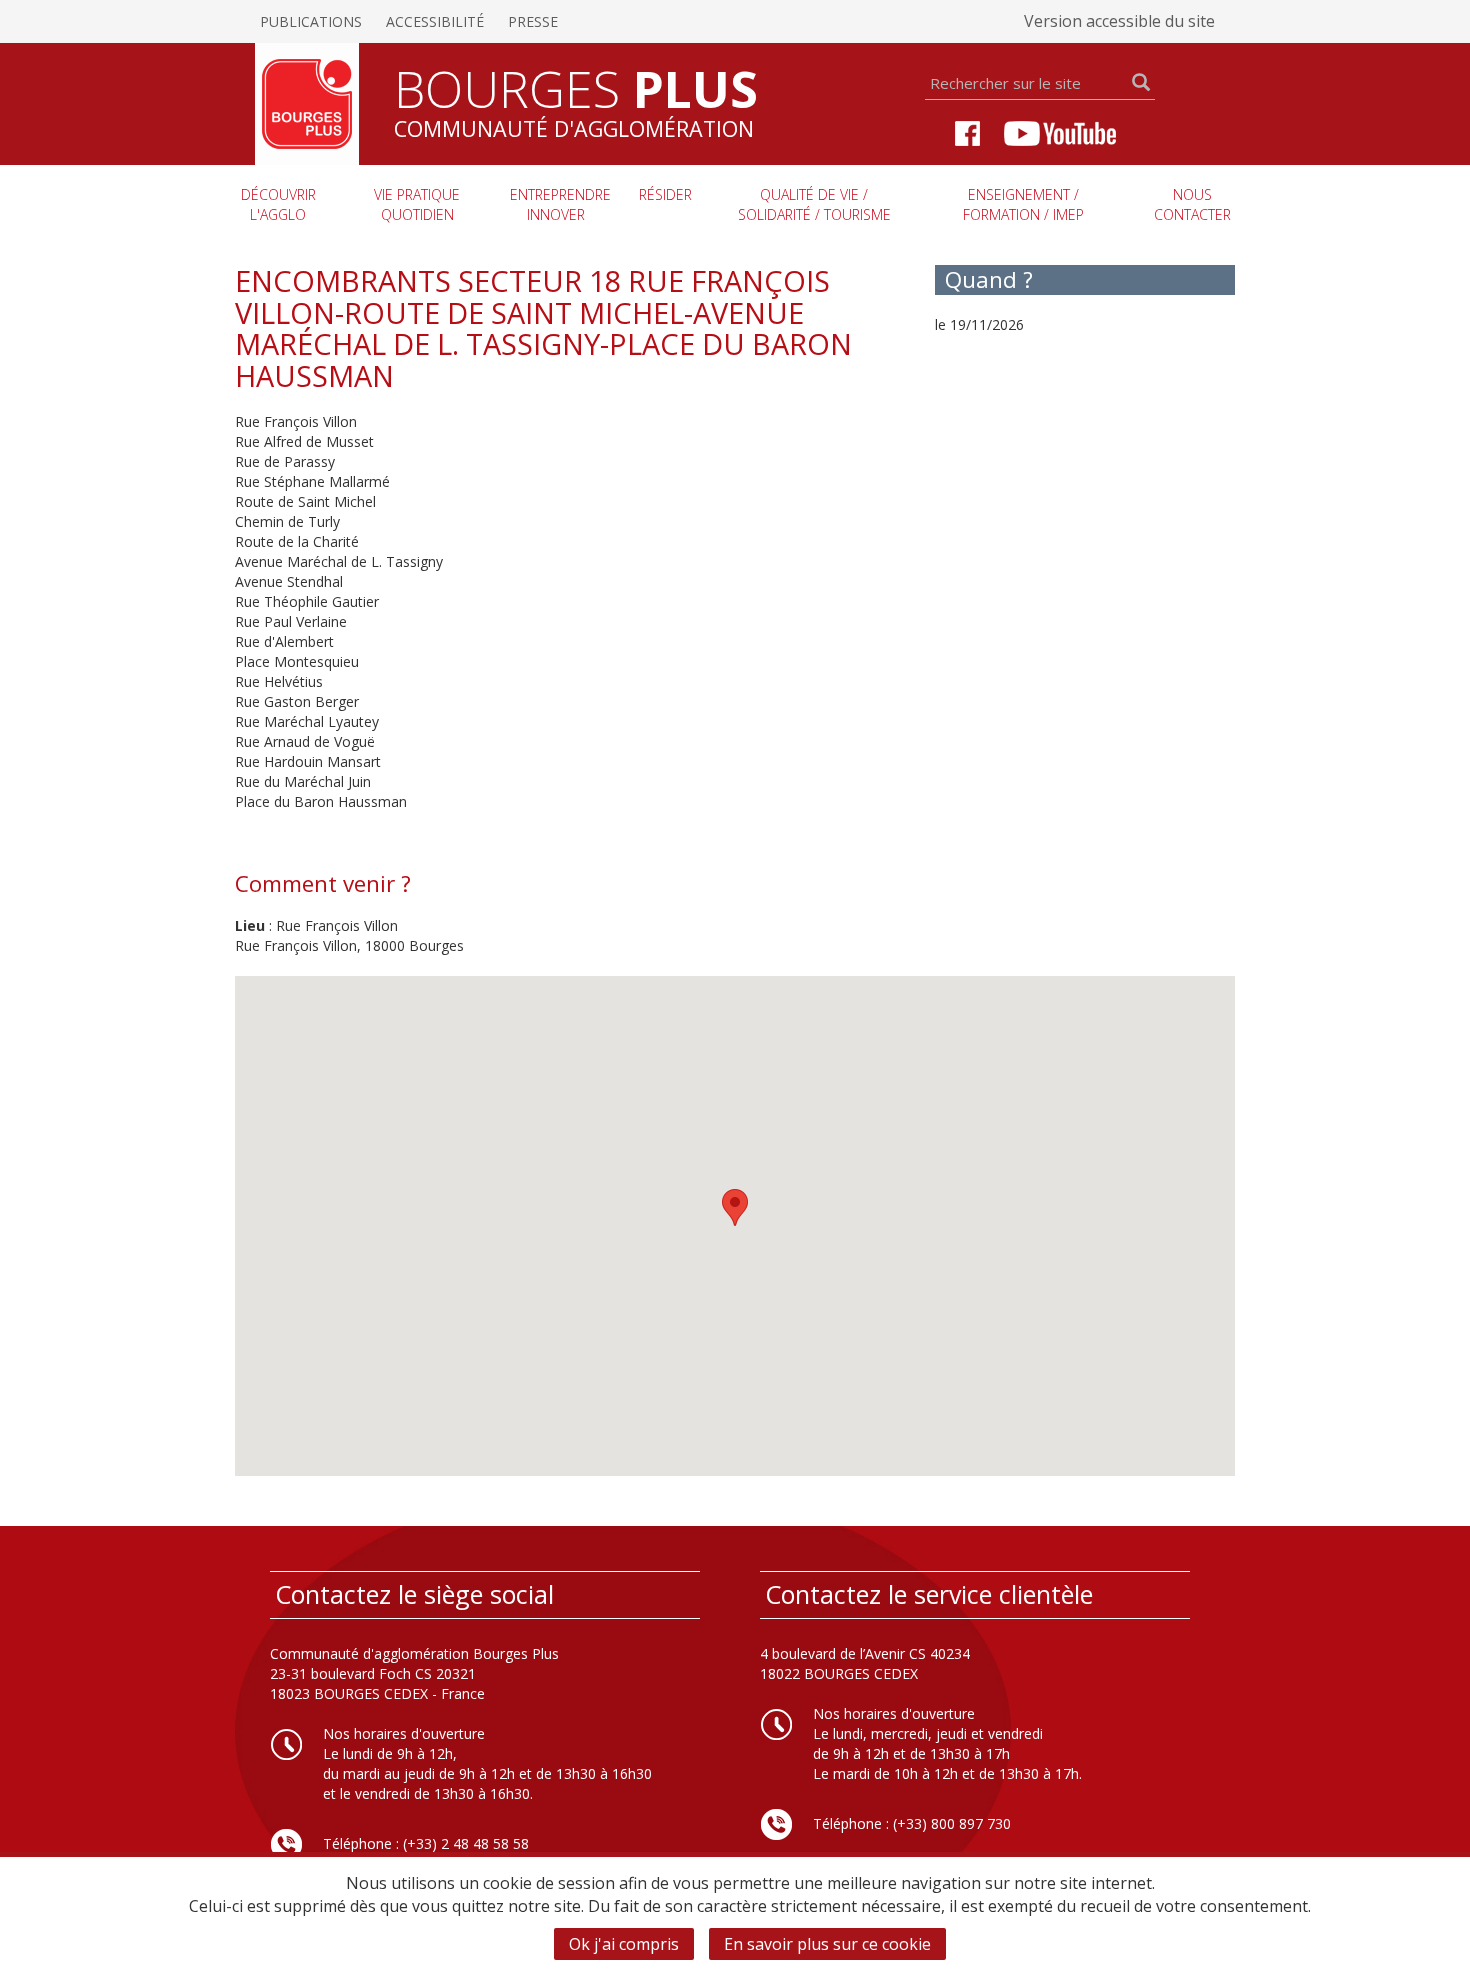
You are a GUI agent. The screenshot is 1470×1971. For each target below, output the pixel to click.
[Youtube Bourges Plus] (1060, 131)
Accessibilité (435, 21)
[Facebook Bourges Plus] (967, 131)
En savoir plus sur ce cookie (827, 1944)
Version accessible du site (1119, 21)
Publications (311, 21)
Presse (533, 21)
